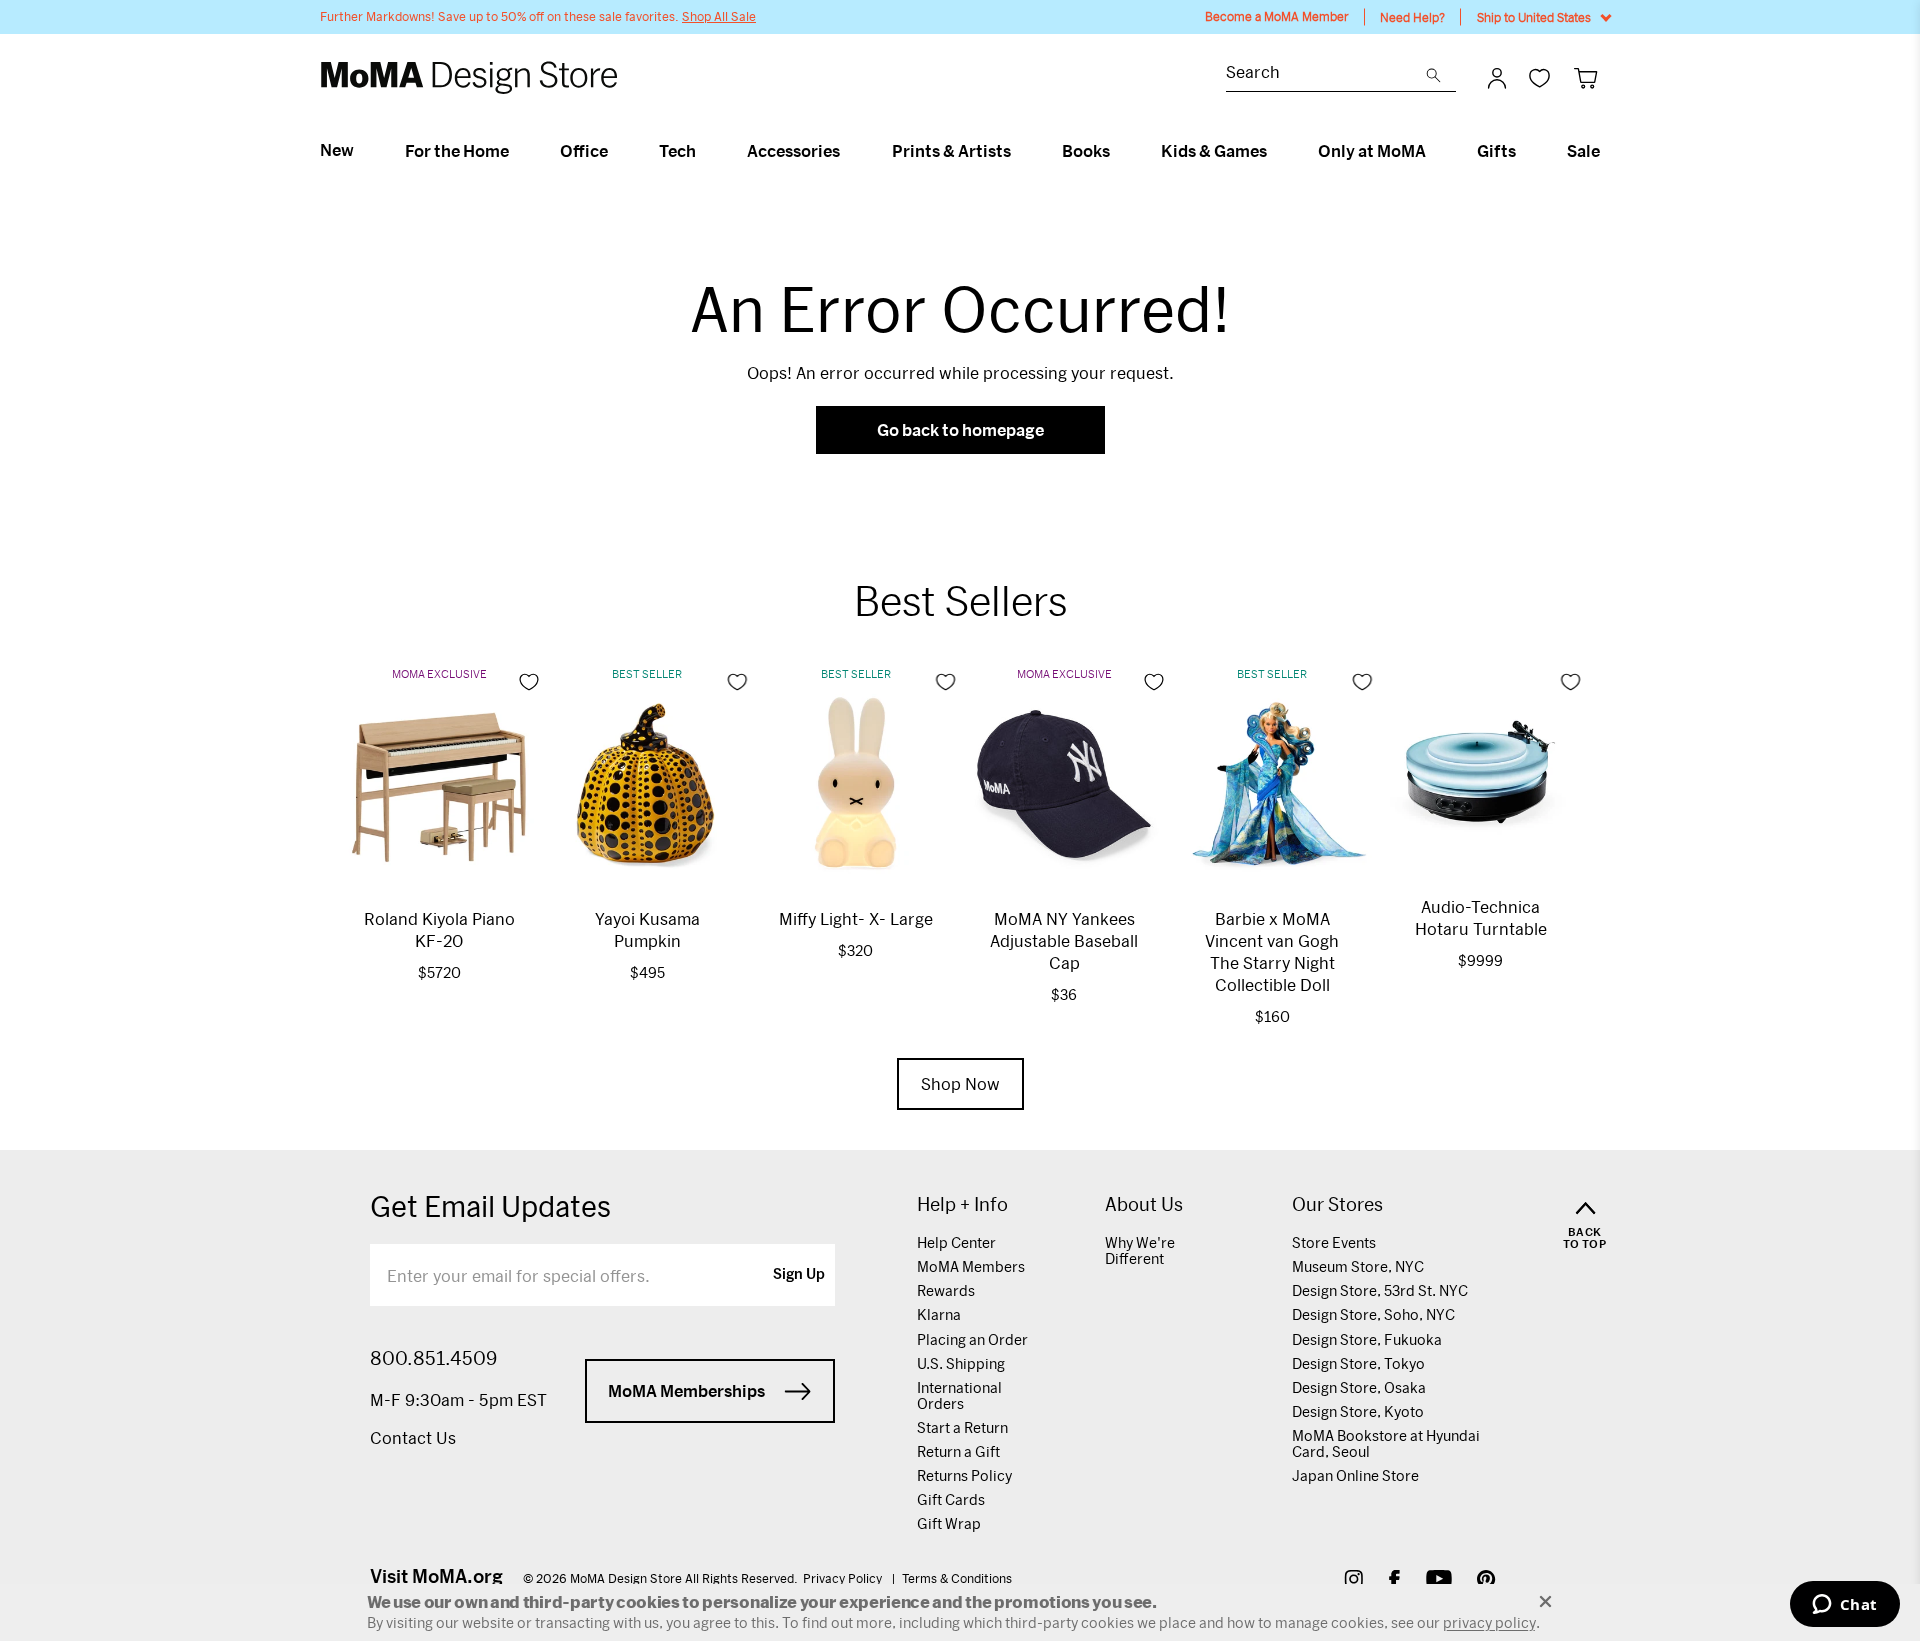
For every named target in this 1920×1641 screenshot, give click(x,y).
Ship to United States (1534, 17)
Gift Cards (951, 1499)
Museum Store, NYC (1358, 1266)
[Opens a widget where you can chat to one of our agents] (1844, 1606)
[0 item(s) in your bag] (1585, 77)
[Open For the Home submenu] (517, 151)
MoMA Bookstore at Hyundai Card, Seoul (1386, 1443)
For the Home (457, 151)
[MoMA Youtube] (1439, 1581)
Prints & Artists (951, 151)
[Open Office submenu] (616, 151)
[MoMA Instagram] (1353, 1581)
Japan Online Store (1355, 1475)
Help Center (956, 1242)
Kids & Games (1214, 151)
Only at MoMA (1372, 151)
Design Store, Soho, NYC (1373, 1314)
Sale (1583, 151)
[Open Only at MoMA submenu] (1434, 151)
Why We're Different (1140, 1250)
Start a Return (962, 1427)
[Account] (1497, 78)
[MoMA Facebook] (1394, 1581)
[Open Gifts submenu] (1524, 151)
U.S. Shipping (961, 1363)
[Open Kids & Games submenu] (1275, 151)
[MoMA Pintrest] (1486, 1581)
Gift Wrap (949, 1523)
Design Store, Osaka (1359, 1387)
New (337, 150)
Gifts (1496, 151)
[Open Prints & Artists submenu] (1019, 151)
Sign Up (799, 1275)
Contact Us (413, 1437)
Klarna (939, 1314)
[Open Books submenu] (1118, 151)
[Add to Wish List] (529, 682)
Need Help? (1412, 17)
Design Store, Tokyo (1358, 1363)
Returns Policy (964, 1475)
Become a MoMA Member (1277, 16)
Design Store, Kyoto (1358, 1411)
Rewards (946, 1290)
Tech (677, 151)
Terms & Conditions (957, 1578)
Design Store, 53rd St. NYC (1380, 1290)
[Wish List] (1539, 77)
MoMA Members (971, 1266)
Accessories (793, 151)
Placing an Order (972, 1339)
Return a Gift (958, 1451)
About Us (1144, 1204)
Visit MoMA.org (436, 1576)
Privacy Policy (844, 1578)
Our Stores (1337, 1204)
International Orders (959, 1395)
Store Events (1334, 1242)
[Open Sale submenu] (1608, 151)
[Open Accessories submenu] (848, 151)
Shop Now (960, 1083)
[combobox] (1326, 74)
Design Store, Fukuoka (1367, 1339)
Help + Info (962, 1204)
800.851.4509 (433, 1358)
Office (584, 151)
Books (1086, 151)
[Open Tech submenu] (704, 151)
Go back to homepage (960, 429)
